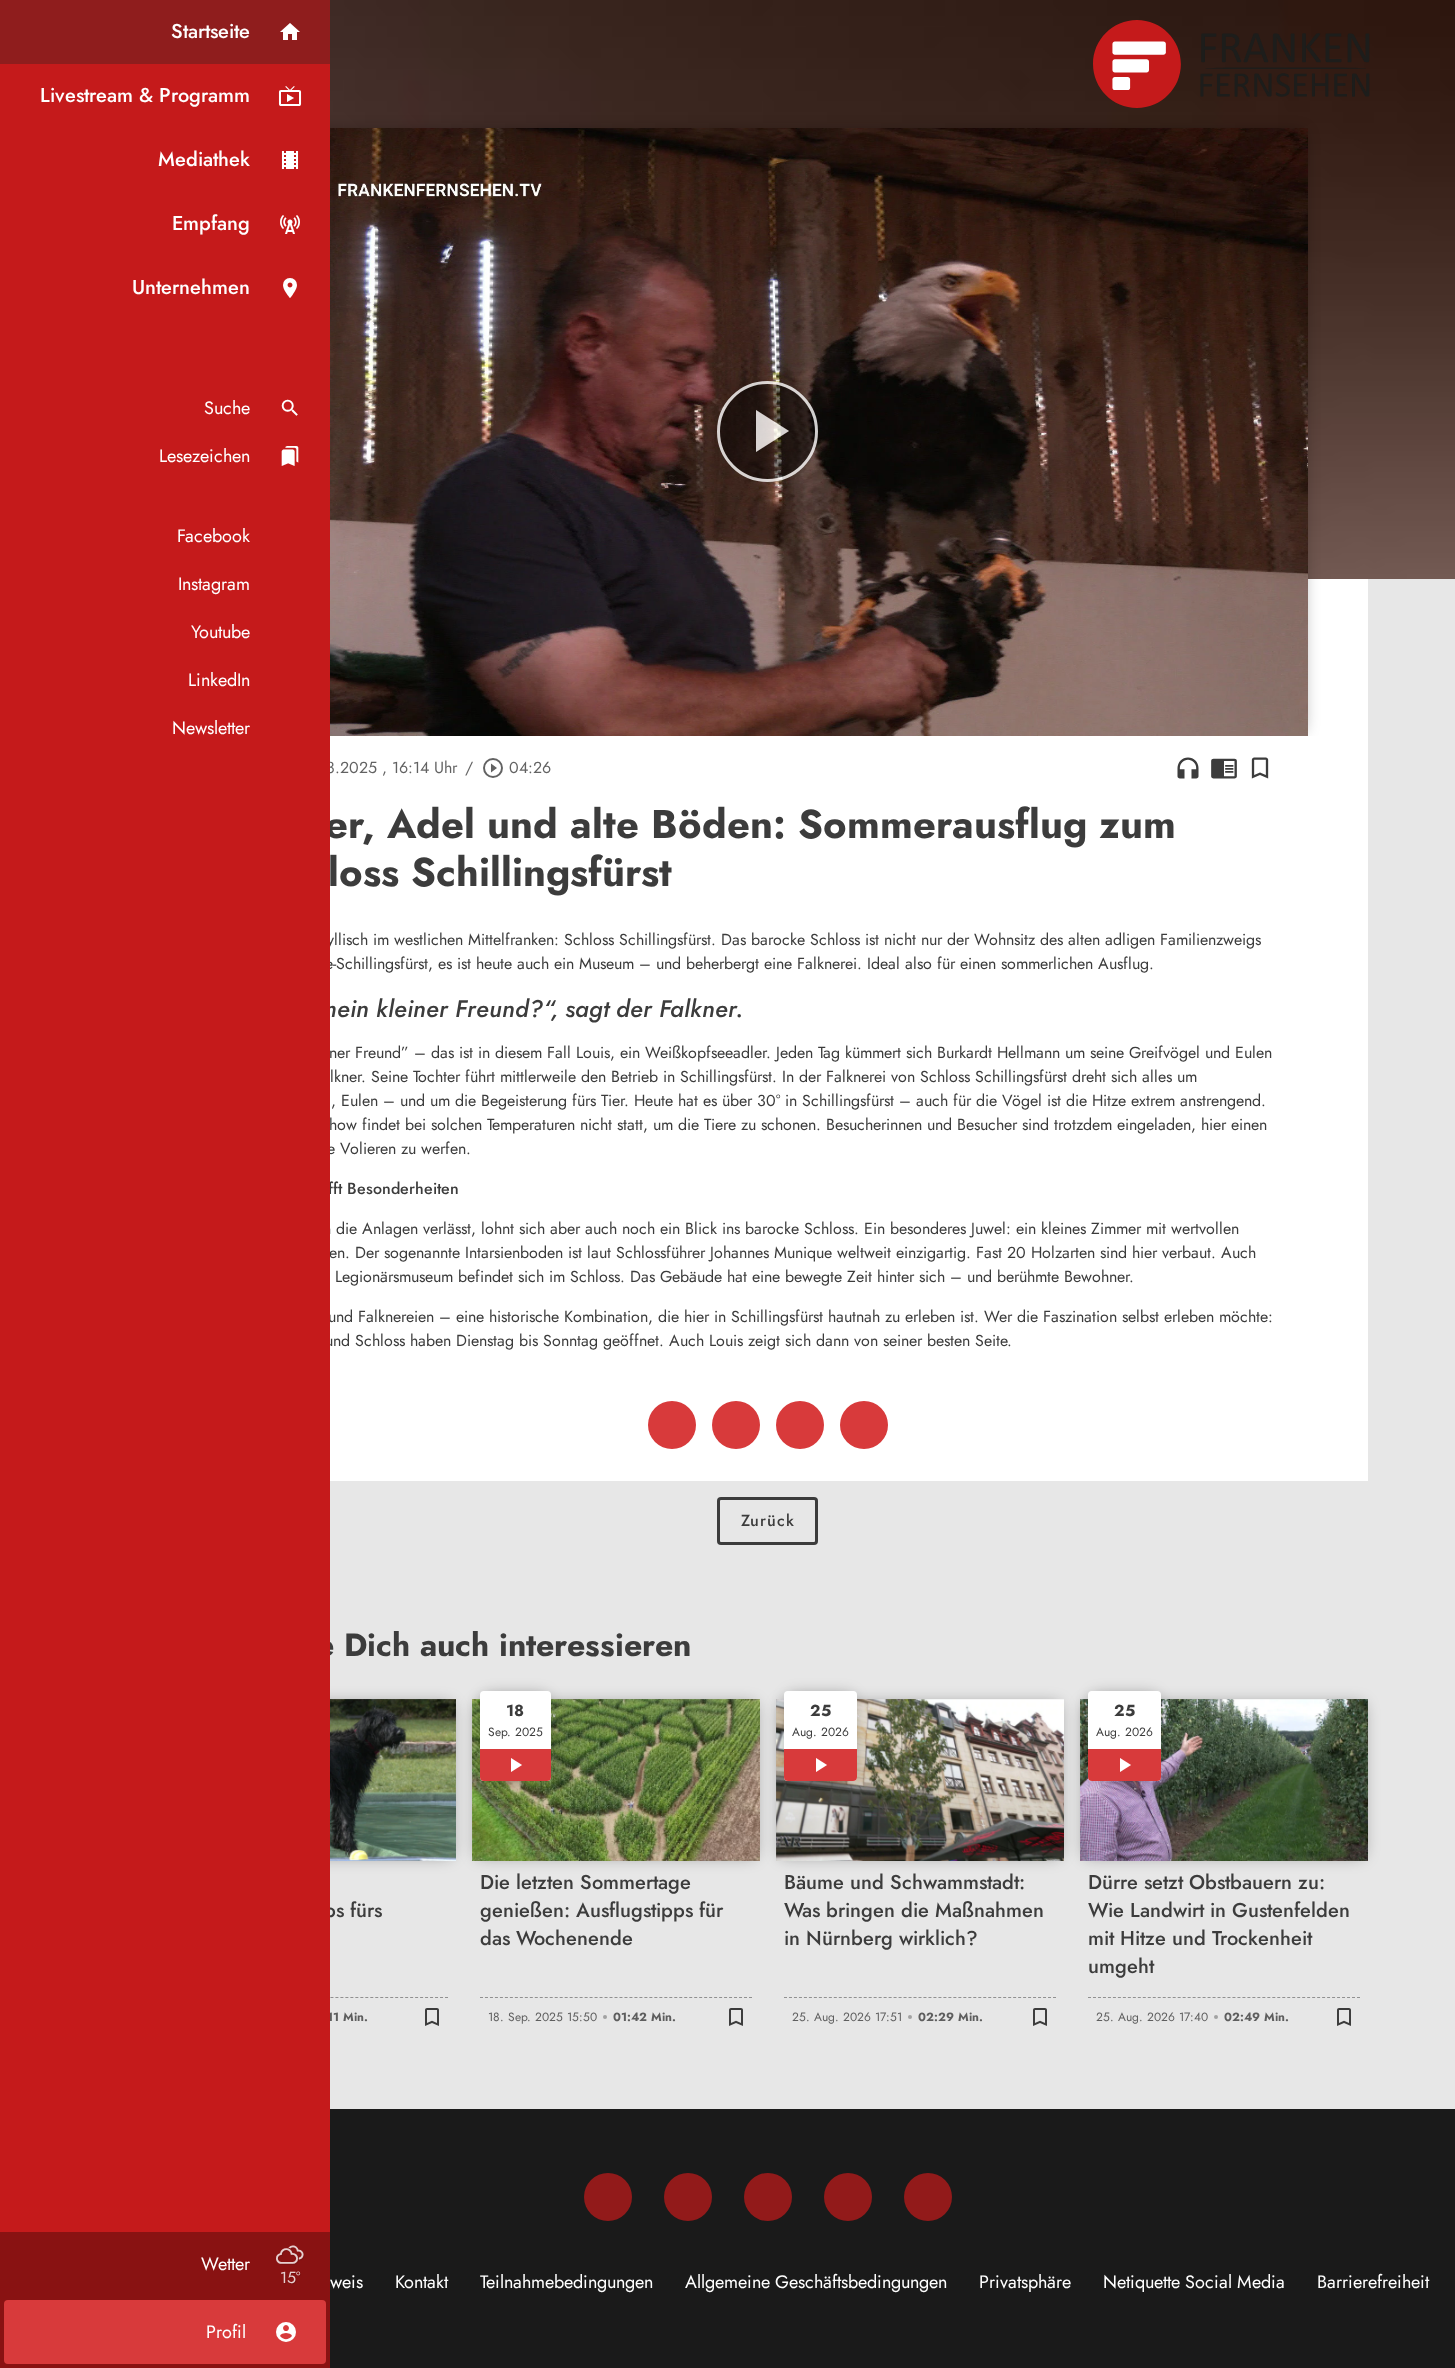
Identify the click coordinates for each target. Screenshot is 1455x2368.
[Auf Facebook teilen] (672, 1425)
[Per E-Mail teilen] (864, 1425)
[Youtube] (768, 2197)
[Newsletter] (928, 2197)
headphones (1188, 768)
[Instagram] (688, 2197)
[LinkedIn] (848, 2197)
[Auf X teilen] (736, 1425)
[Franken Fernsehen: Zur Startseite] (1234, 64)
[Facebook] (608, 2197)
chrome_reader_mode (1224, 768)
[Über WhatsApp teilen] (800, 1425)
